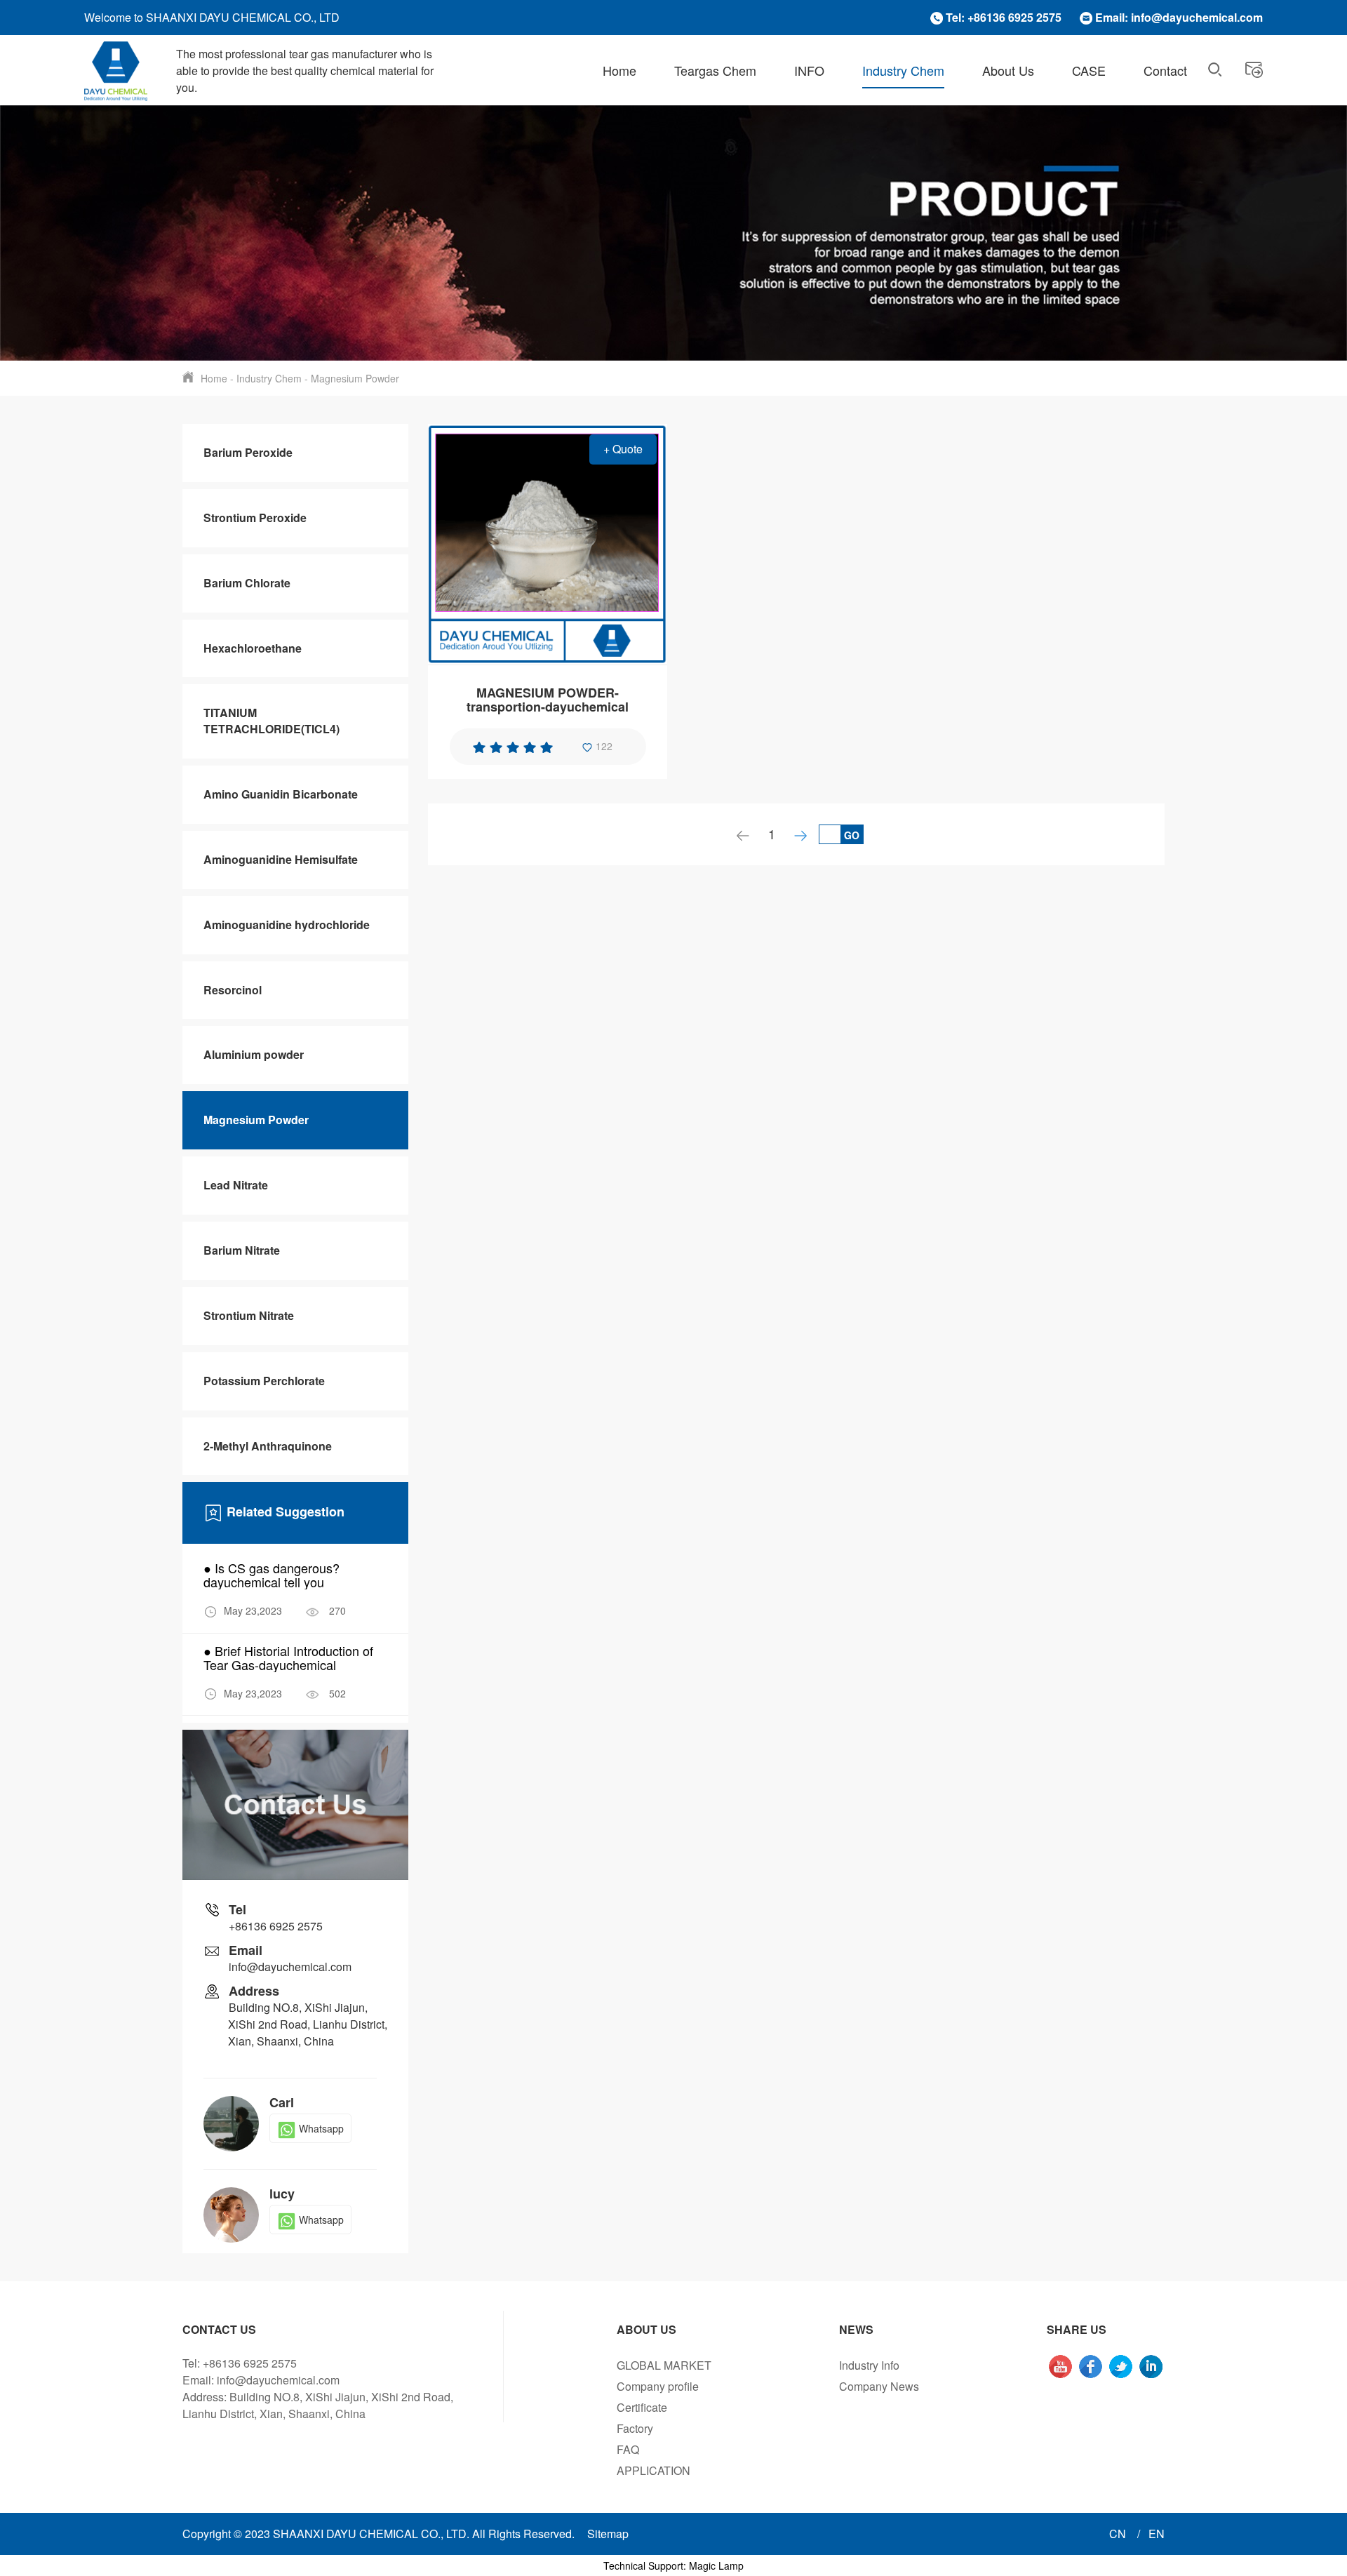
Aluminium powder (254, 1054)
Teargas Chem (715, 70)
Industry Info (869, 2365)
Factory (635, 2428)
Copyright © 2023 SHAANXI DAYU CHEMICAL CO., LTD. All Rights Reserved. (378, 2534)
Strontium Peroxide (255, 518)
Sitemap (608, 2534)
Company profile (658, 2386)
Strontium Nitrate (249, 1315)
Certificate (642, 2407)
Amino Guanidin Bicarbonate (281, 794)
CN (1119, 2534)
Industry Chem (903, 70)
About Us (1008, 70)
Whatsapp (321, 2128)
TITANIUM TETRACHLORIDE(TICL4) (272, 721)
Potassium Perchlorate (264, 1381)
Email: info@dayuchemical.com (1179, 17)
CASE (1089, 70)
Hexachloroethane (253, 648)
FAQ (628, 2449)
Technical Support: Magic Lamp (673, 2565)
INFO (809, 70)
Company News (879, 2386)
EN (1157, 2534)
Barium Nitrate (242, 1250)
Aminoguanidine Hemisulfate (281, 859)
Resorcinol (233, 990)
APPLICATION (654, 2470)
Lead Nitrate (236, 1185)
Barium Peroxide (248, 452)
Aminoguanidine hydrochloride (287, 925)
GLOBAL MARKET (664, 2365)
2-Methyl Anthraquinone (268, 1446)
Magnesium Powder (355, 378)
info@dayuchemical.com (290, 1967)
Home (619, 70)
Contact (1165, 70)
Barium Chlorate (247, 583)
